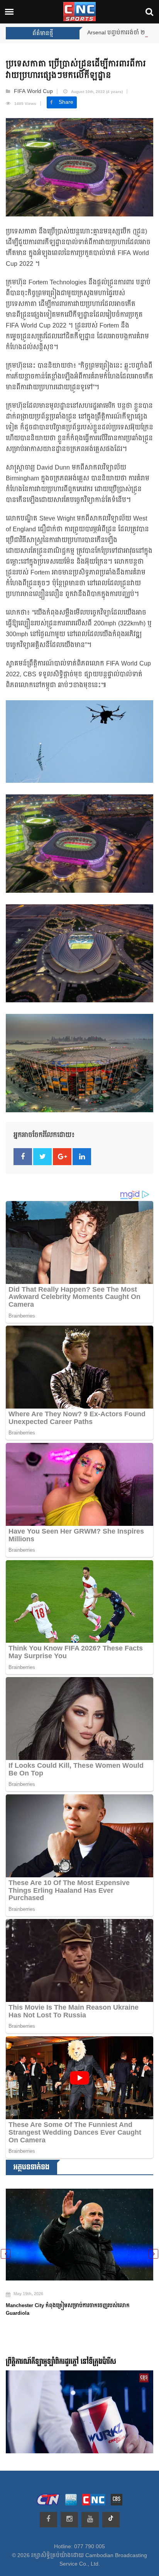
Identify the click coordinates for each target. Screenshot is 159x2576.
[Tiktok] (111, 2520)
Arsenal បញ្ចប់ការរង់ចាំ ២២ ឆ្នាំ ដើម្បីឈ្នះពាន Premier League (82, 33)
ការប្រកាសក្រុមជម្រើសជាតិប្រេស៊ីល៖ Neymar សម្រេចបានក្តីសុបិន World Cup (72, 2300)
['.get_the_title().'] (79, 2230)
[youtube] (90, 2520)
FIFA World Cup (33, 91)
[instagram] (69, 2520)
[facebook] (48, 2520)
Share (66, 102)
